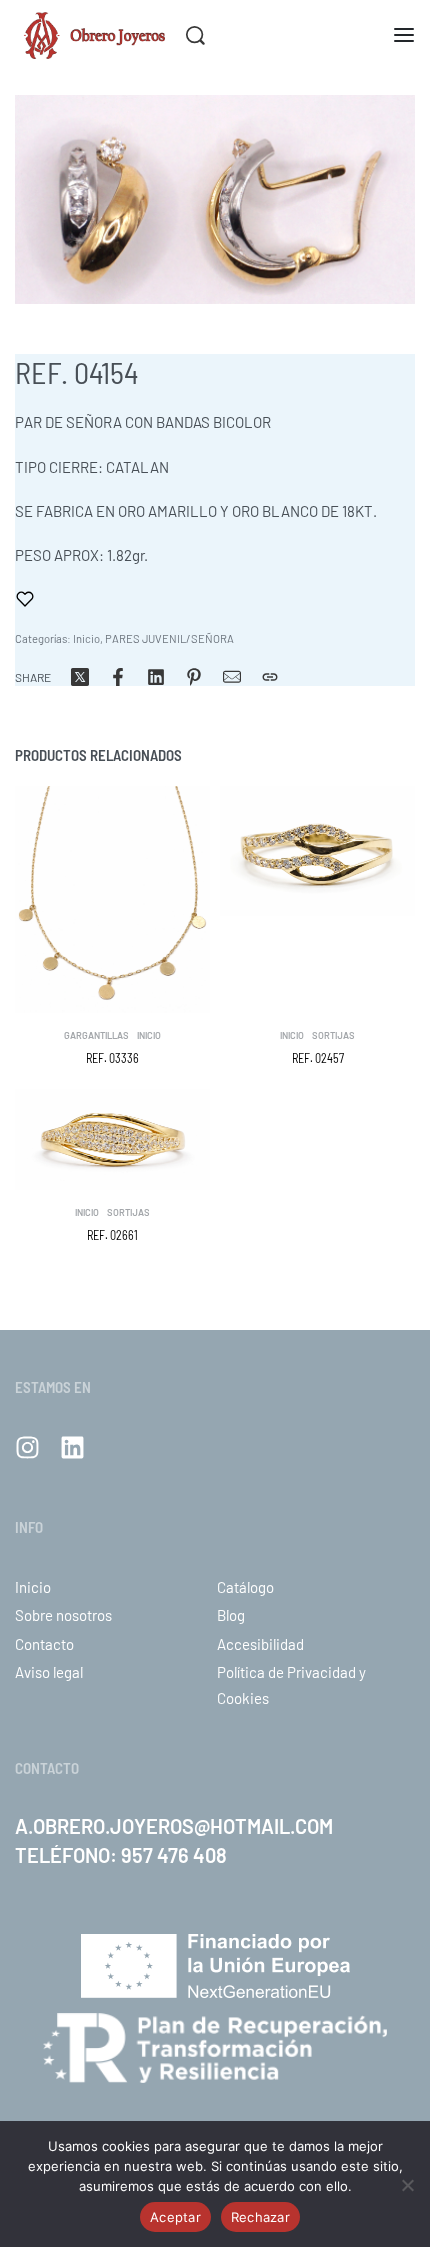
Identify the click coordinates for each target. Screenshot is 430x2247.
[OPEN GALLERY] (215, 199)
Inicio (86, 638)
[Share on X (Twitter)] (80, 677)
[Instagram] (27, 1447)
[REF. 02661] (112, 1140)
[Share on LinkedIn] (156, 677)
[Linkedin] (72, 1447)
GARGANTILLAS (96, 1036)
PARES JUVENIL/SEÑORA (169, 638)
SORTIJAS (333, 1036)
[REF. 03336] (112, 899)
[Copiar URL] (270, 677)
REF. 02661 (112, 1235)
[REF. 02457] (317, 851)
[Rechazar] (407, 2181)
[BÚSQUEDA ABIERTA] (195, 35)
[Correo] (232, 677)
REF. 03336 (112, 1058)
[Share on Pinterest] (194, 677)
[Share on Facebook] (118, 677)
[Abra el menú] (404, 35)
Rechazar (260, 2217)
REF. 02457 (318, 1058)
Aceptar (175, 2217)
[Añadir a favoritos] (25, 599)
